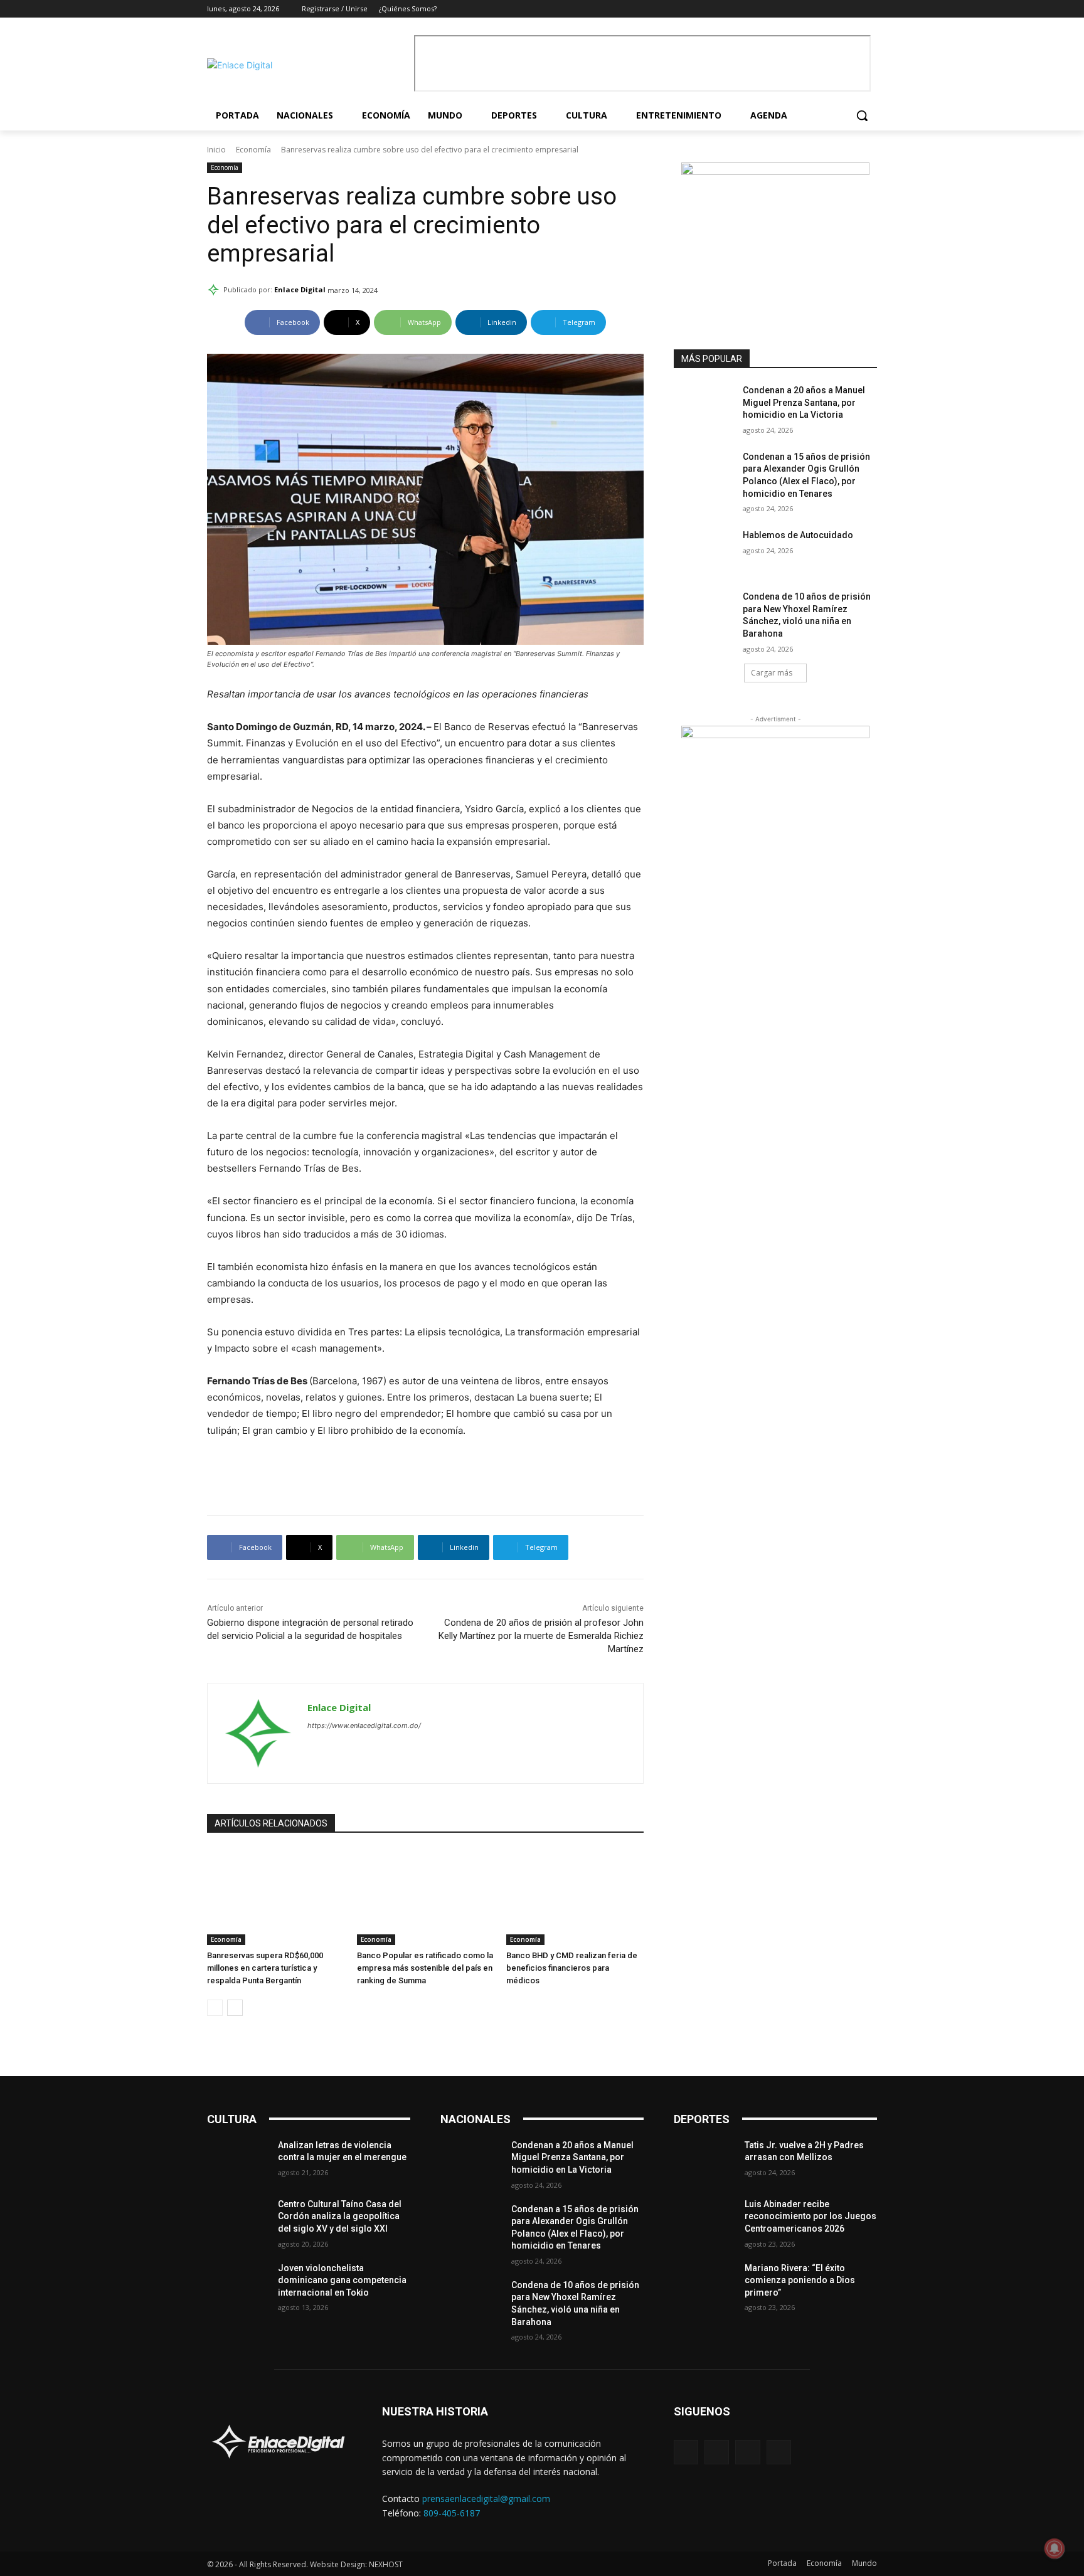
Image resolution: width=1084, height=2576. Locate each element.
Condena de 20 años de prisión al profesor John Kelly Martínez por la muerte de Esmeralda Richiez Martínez (541, 1636)
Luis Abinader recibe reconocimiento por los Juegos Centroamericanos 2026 (810, 2216)
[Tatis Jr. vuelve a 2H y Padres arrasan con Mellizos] (704, 2161)
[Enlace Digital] (307, 65)
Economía (253, 150)
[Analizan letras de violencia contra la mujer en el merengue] (237, 2161)
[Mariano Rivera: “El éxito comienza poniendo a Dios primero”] (704, 2284)
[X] (852, 9)
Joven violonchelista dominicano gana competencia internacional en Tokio (342, 2280)
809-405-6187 (452, 2513)
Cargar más (772, 673)
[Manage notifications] (1055, 2548)
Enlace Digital (300, 289)
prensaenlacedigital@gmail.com (486, 2499)
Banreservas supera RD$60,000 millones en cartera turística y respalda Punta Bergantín (265, 1968)
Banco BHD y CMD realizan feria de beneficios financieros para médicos (572, 1968)
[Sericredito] (775, 172)
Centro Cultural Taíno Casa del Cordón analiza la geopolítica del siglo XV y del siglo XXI (340, 2216)
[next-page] (235, 2008)
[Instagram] (835, 9)
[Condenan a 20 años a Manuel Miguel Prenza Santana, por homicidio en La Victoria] (704, 406)
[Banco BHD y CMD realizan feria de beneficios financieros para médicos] (575, 1897)
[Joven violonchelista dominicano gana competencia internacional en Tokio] (237, 2284)
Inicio (216, 150)
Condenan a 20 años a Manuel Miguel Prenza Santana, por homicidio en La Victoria (804, 402)
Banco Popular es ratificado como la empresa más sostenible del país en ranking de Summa (425, 1968)
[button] (862, 115)
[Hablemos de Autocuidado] (704, 551)
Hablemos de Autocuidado (798, 535)
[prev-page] (215, 2008)
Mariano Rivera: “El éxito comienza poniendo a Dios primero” (800, 2280)
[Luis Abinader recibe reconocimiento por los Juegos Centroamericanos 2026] (704, 2220)
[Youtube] (870, 9)
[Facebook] (818, 9)
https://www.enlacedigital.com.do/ (364, 1725)
